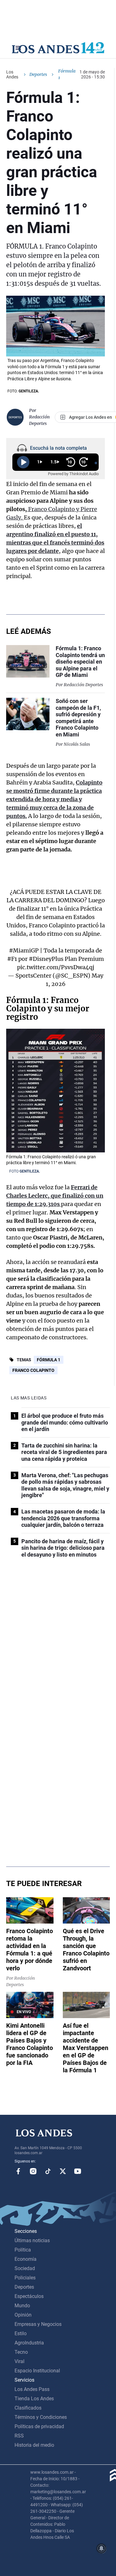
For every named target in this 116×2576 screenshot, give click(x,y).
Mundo (22, 2306)
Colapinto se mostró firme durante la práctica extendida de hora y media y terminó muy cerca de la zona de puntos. (54, 799)
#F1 (12, 959)
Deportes (38, 74)
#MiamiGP (24, 950)
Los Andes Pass (32, 2389)
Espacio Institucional (37, 2371)
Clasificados (28, 2408)
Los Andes (12, 74)
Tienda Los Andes (34, 2399)
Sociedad (25, 2268)
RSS (19, 2436)
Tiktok (48, 2171)
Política (23, 2250)
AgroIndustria (29, 2343)
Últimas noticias (32, 2240)
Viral (19, 2361)
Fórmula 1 (49, 1360)
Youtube (78, 2171)
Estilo (21, 2333)
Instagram (33, 2171)
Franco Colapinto (33, 1370)
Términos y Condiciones (41, 2417)
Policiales (25, 2278)
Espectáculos (29, 2296)
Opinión (23, 2315)
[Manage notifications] (101, 2548)
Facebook (18, 2171)
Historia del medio (34, 2445)
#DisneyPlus (46, 959)
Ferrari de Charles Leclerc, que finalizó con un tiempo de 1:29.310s (55, 1196)
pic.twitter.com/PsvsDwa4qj (56, 967)
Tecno (21, 2352)
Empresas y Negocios (38, 2324)
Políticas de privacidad (39, 2426)
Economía (26, 2259)
